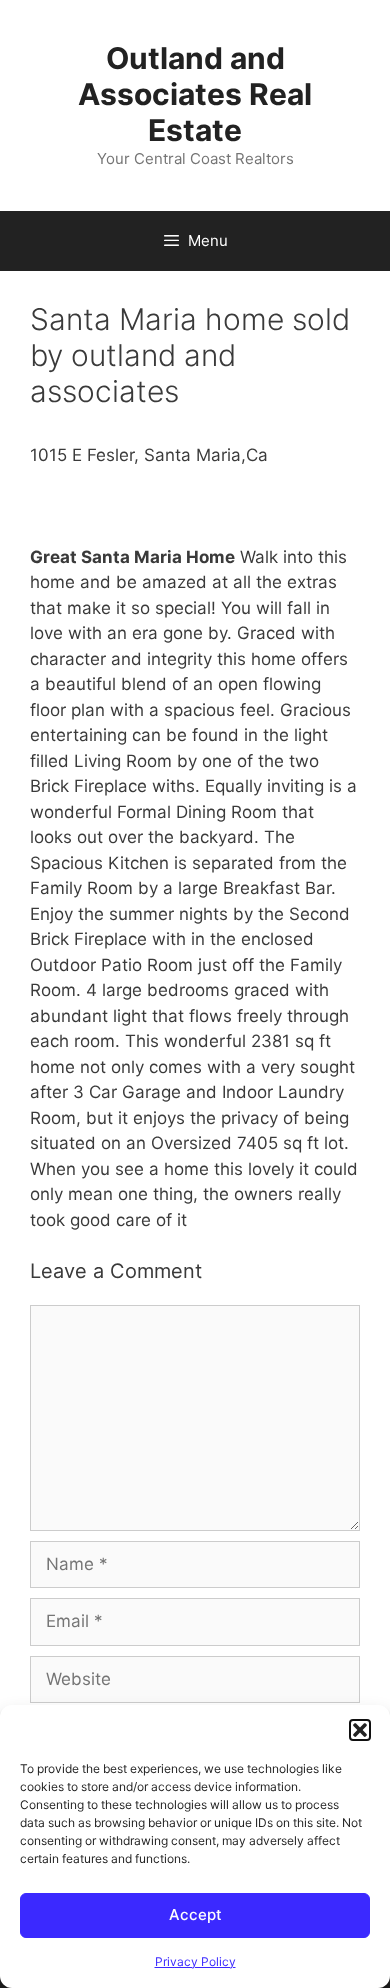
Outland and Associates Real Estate (195, 94)
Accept (195, 1914)
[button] (360, 1730)
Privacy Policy (195, 1961)
